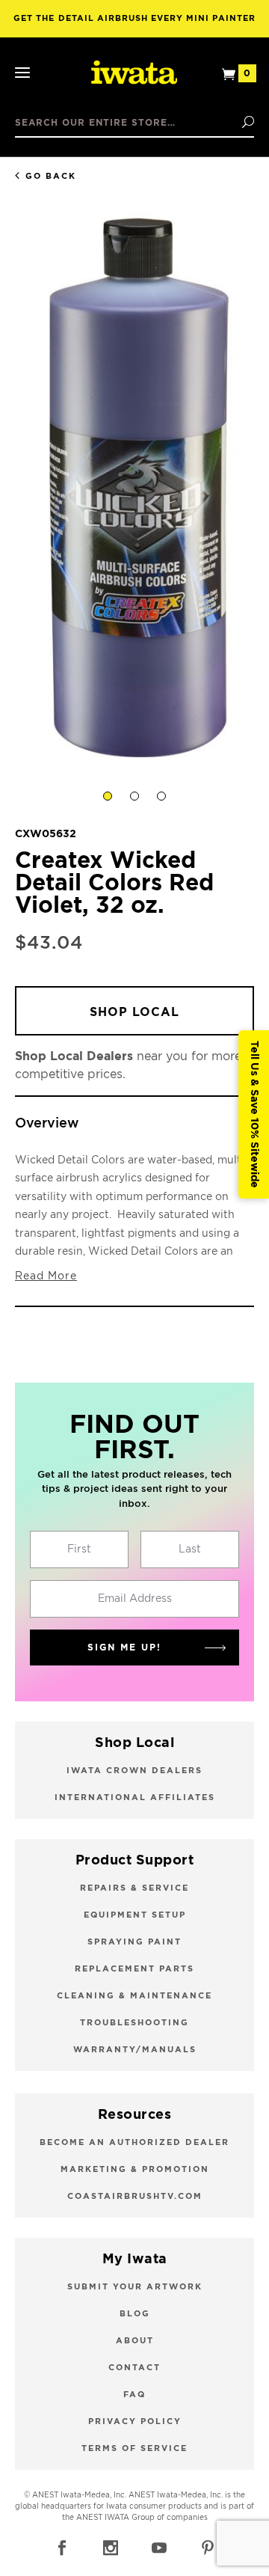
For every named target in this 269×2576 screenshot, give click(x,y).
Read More (46, 1276)
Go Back (51, 176)
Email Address (135, 1599)
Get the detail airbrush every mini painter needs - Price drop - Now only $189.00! (134, 26)
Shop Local (134, 1012)
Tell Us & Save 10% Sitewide (254, 1114)
